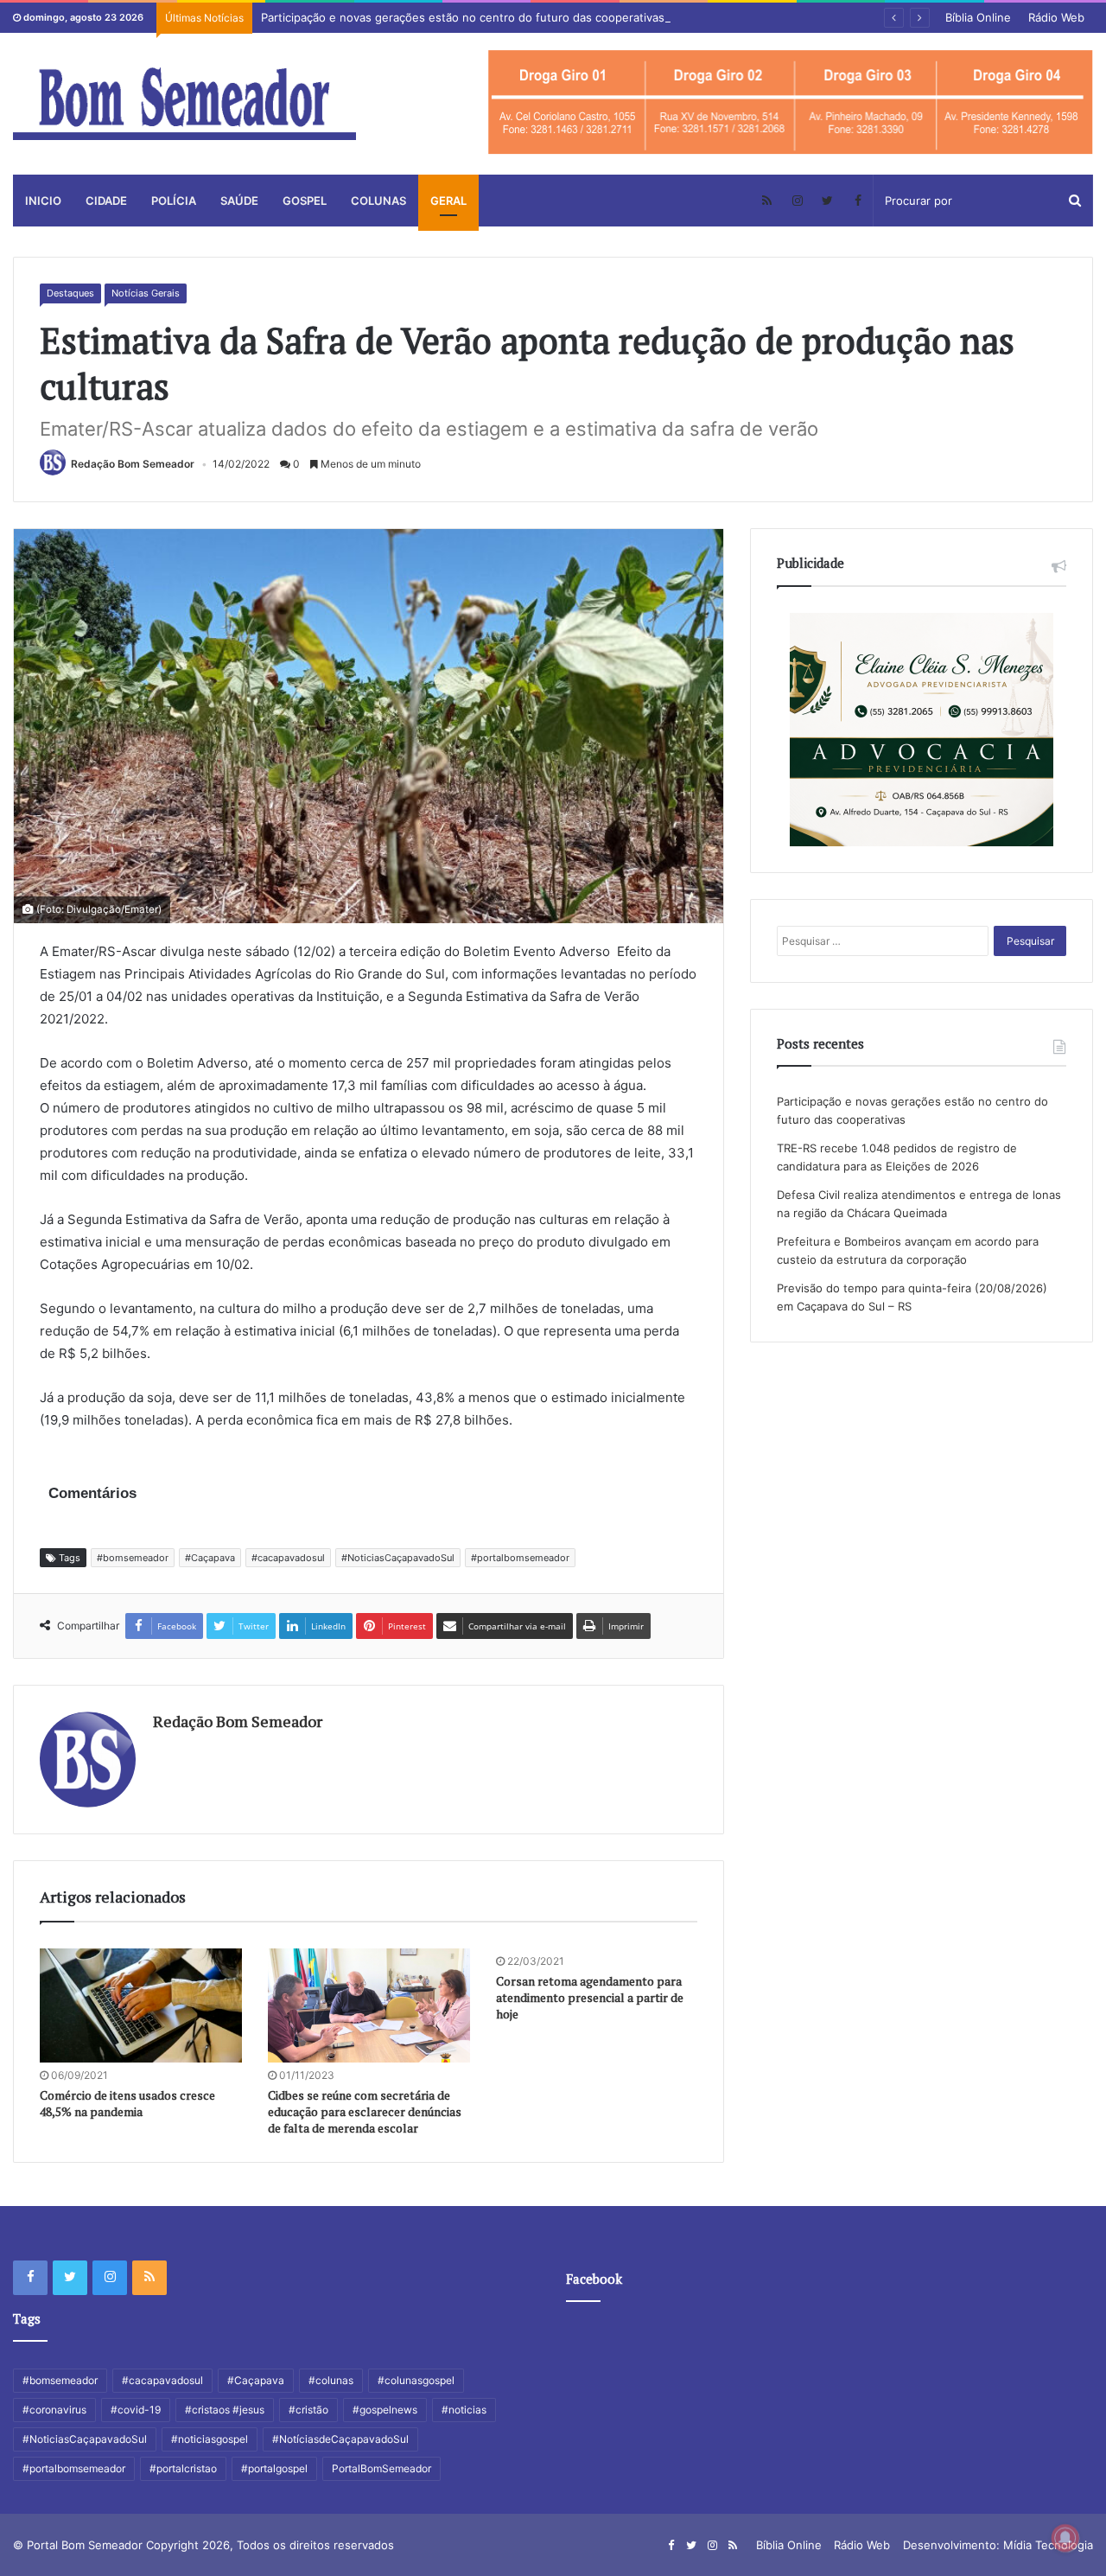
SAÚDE (239, 201)
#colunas (331, 2380)
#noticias (464, 2410)
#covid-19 (136, 2410)
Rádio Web (1056, 17)
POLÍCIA (174, 201)
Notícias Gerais (146, 293)
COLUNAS (378, 201)
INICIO (43, 201)
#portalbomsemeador (520, 1558)
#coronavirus (54, 2410)
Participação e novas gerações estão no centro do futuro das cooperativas (463, 17)
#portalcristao (183, 2468)
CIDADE (106, 201)
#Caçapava (210, 1558)
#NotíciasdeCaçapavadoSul (340, 2439)
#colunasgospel (416, 2380)
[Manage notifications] (1065, 2538)
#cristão (308, 2410)
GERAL (448, 201)
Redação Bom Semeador (133, 464)
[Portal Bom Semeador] (184, 104)
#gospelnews (385, 2410)
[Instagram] (797, 201)
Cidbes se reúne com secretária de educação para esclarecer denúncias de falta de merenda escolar (365, 2111)
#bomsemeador (133, 1558)
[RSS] (767, 201)
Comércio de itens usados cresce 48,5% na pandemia (127, 2103)
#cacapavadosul (288, 1558)
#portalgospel (274, 2468)
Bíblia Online (978, 17)
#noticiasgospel (210, 2439)
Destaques (70, 293)
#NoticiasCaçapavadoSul (398, 1558)
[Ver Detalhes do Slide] (791, 102)
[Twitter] (827, 201)
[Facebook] (858, 201)
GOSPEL (305, 201)
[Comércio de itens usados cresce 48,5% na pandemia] (141, 2005)
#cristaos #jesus (225, 2410)
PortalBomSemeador (381, 2468)
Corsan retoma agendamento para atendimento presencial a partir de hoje (590, 1997)
